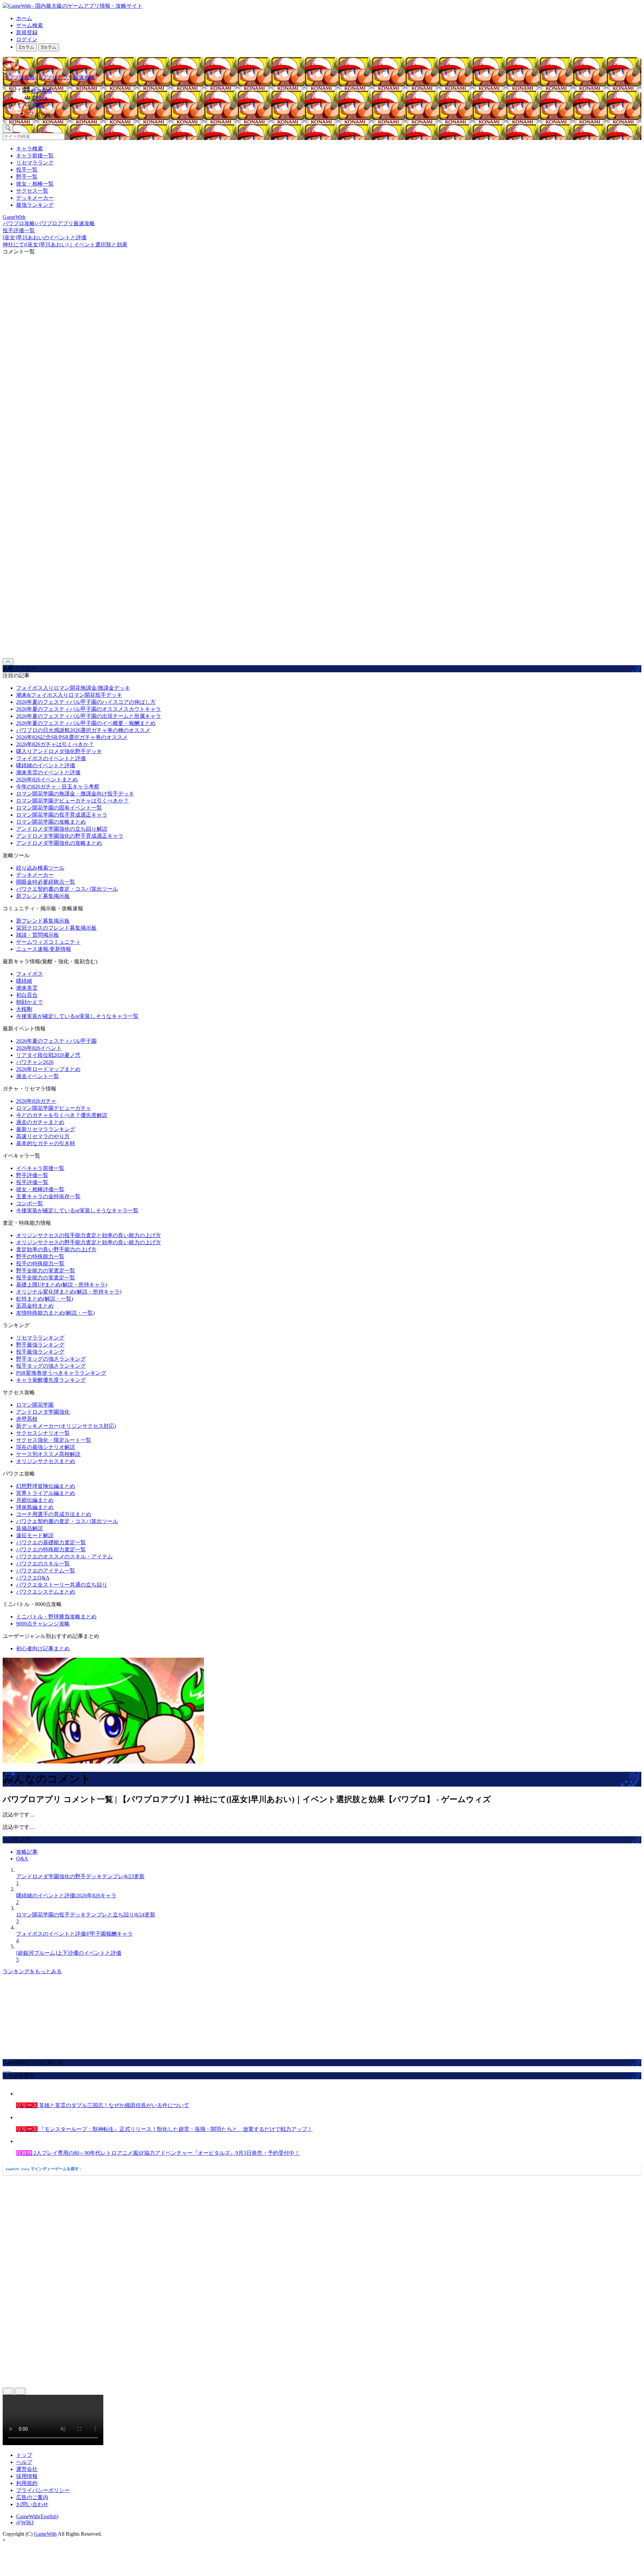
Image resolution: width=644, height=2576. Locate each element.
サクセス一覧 (32, 191)
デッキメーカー (35, 198)
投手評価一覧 (32, 1182)
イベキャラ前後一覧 (40, 1168)
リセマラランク (35, 163)
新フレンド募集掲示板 (43, 896)
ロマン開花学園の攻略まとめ (51, 822)
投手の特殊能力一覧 (40, 1263)
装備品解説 (30, 1528)
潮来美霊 (27, 988)
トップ (24, 2455)
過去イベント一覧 (38, 1076)
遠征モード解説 (35, 1535)
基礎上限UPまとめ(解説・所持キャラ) (62, 1285)
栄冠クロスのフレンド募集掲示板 (56, 928)
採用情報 (27, 2476)
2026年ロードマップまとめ (48, 1069)
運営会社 (27, 2469)
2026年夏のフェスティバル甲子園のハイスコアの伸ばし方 (86, 702)
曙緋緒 (24, 981)
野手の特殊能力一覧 (40, 1256)
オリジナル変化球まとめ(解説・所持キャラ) (69, 1292)
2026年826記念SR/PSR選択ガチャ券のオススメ (72, 737)
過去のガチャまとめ (40, 1122)
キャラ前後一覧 (35, 156)
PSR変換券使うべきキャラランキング (61, 1373)
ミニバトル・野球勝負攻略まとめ (56, 1617)
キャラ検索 (30, 149)
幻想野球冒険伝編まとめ (46, 1486)
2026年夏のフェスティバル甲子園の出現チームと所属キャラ (89, 716)
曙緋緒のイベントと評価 (46, 765)
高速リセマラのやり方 (43, 1136)
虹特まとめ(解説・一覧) (45, 1299)
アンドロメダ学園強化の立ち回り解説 (62, 829)
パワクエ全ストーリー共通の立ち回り (62, 1585)
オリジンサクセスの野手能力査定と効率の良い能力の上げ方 (89, 1242)
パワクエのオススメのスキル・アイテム (64, 1557)
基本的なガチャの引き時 (46, 1143)
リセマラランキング (40, 1338)
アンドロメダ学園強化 (43, 1412)
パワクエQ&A (33, 1578)
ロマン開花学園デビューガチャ (54, 1108)
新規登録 (27, 32)
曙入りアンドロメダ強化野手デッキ (59, 751)
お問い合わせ (32, 2504)
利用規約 (27, 2483)
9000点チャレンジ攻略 (43, 1624)
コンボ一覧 (30, 1203)
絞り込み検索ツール (40, 868)
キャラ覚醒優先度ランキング (51, 1380)
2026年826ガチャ (36, 1101)
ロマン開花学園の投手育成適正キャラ (62, 815)
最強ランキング (35, 205)
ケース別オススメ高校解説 (48, 1454)
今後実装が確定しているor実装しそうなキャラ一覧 (77, 1016)
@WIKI (25, 2522)
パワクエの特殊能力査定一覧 (51, 1549)
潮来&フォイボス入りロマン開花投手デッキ (69, 695)
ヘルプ (24, 2462)
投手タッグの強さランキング (51, 1366)
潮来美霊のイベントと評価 (48, 772)
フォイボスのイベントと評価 (51, 758)
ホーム (24, 18)
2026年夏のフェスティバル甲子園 (56, 1041)
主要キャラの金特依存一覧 (48, 1196)
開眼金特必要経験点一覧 (46, 882)
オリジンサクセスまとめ (46, 1461)
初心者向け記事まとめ (43, 1648)
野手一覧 (27, 177)
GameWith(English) (37, 2516)
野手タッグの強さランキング (51, 1359)
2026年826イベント (39, 1048)
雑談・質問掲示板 (38, 935)
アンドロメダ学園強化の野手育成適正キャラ (70, 836)
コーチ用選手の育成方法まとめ (54, 1514)
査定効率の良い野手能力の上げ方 (56, 1249)
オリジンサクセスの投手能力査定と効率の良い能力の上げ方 (89, 1235)
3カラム (49, 47)
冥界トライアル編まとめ (46, 1493)
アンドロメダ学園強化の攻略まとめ (59, 843)
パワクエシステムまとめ (46, 1592)
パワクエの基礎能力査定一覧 (51, 1542)
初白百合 (27, 995)
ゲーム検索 (30, 25)
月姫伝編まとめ (35, 1500)
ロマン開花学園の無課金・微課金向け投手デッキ (75, 794)
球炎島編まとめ (35, 1507)
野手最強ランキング (40, 1345)
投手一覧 (27, 170)
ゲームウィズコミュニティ (48, 942)
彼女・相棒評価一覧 (40, 1189)
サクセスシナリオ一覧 (43, 1433)
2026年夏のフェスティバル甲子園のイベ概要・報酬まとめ (86, 723)
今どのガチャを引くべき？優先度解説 (62, 1115)
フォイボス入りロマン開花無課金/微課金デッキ (73, 688)
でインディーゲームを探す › (44, 2169)
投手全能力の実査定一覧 (46, 1278)
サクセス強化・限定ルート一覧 (54, 1440)
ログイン (27, 39)
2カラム (26, 47)
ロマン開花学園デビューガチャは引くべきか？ (72, 801)
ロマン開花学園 (35, 1405)
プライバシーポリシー (43, 2490)
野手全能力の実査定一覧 (46, 1271)
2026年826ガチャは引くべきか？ (55, 744)
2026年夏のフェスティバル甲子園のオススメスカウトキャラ (89, 709)
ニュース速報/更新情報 (44, 949)
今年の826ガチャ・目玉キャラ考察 (58, 787)
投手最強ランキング (40, 1352)
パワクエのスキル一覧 (43, 1564)
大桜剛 (24, 1009)
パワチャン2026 (35, 1062)
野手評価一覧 (32, 1175)
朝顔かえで (30, 1002)
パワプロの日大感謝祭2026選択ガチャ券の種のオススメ (83, 730)
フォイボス (30, 974)
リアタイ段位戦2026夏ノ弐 (48, 1055)
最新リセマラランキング (46, 1129)
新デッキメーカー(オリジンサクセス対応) (66, 1426)
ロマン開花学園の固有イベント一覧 (59, 808)
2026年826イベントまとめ (47, 780)
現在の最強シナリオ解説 (46, 1447)
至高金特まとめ (35, 1306)
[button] (329, 114)
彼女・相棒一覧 (35, 184)
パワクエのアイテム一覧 (46, 1571)
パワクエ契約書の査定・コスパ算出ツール (67, 889)
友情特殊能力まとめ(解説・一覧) (55, 1313)
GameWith (45, 2534)
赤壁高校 (27, 1419)
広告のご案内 (32, 2497)
